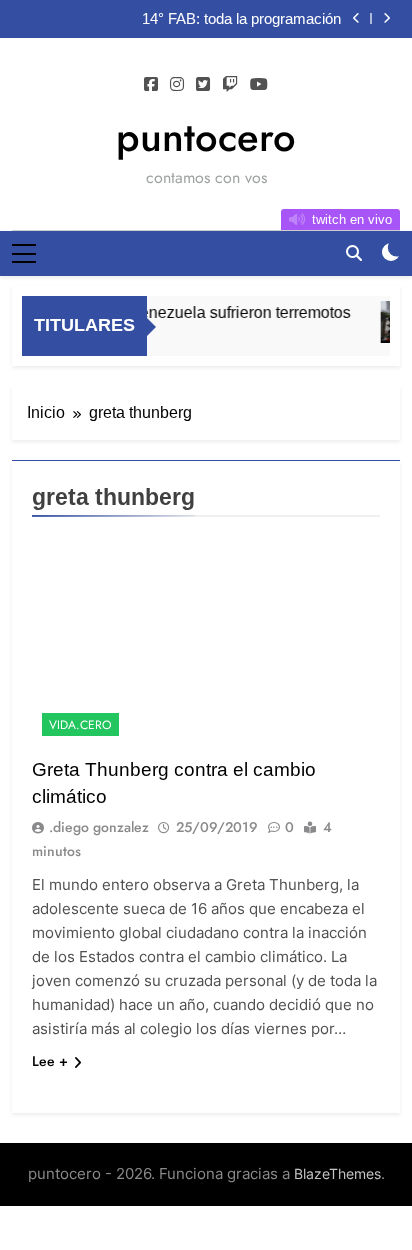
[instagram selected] (177, 85)
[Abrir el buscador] (354, 253)
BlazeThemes (337, 1173)
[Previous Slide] (356, 18)
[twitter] (203, 85)
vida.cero (80, 725)
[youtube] (259, 85)
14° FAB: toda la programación (241, 19)
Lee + (50, 1061)
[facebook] (151, 85)
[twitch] (230, 85)
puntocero (206, 137)
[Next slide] (386, 18)
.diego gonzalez (99, 827)
